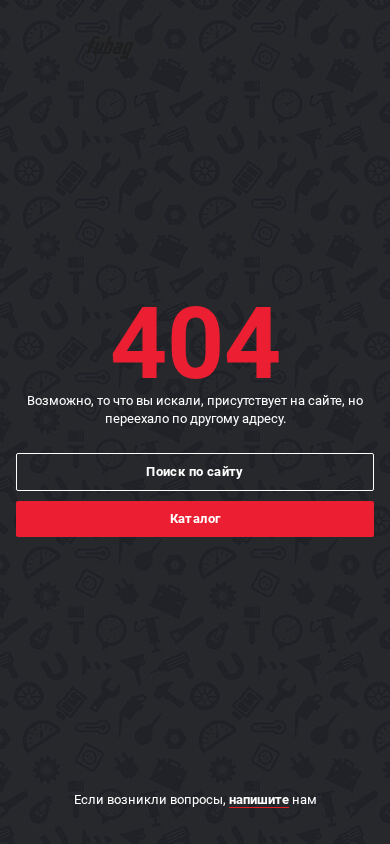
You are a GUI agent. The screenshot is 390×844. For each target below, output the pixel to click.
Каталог (195, 518)
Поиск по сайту (195, 471)
